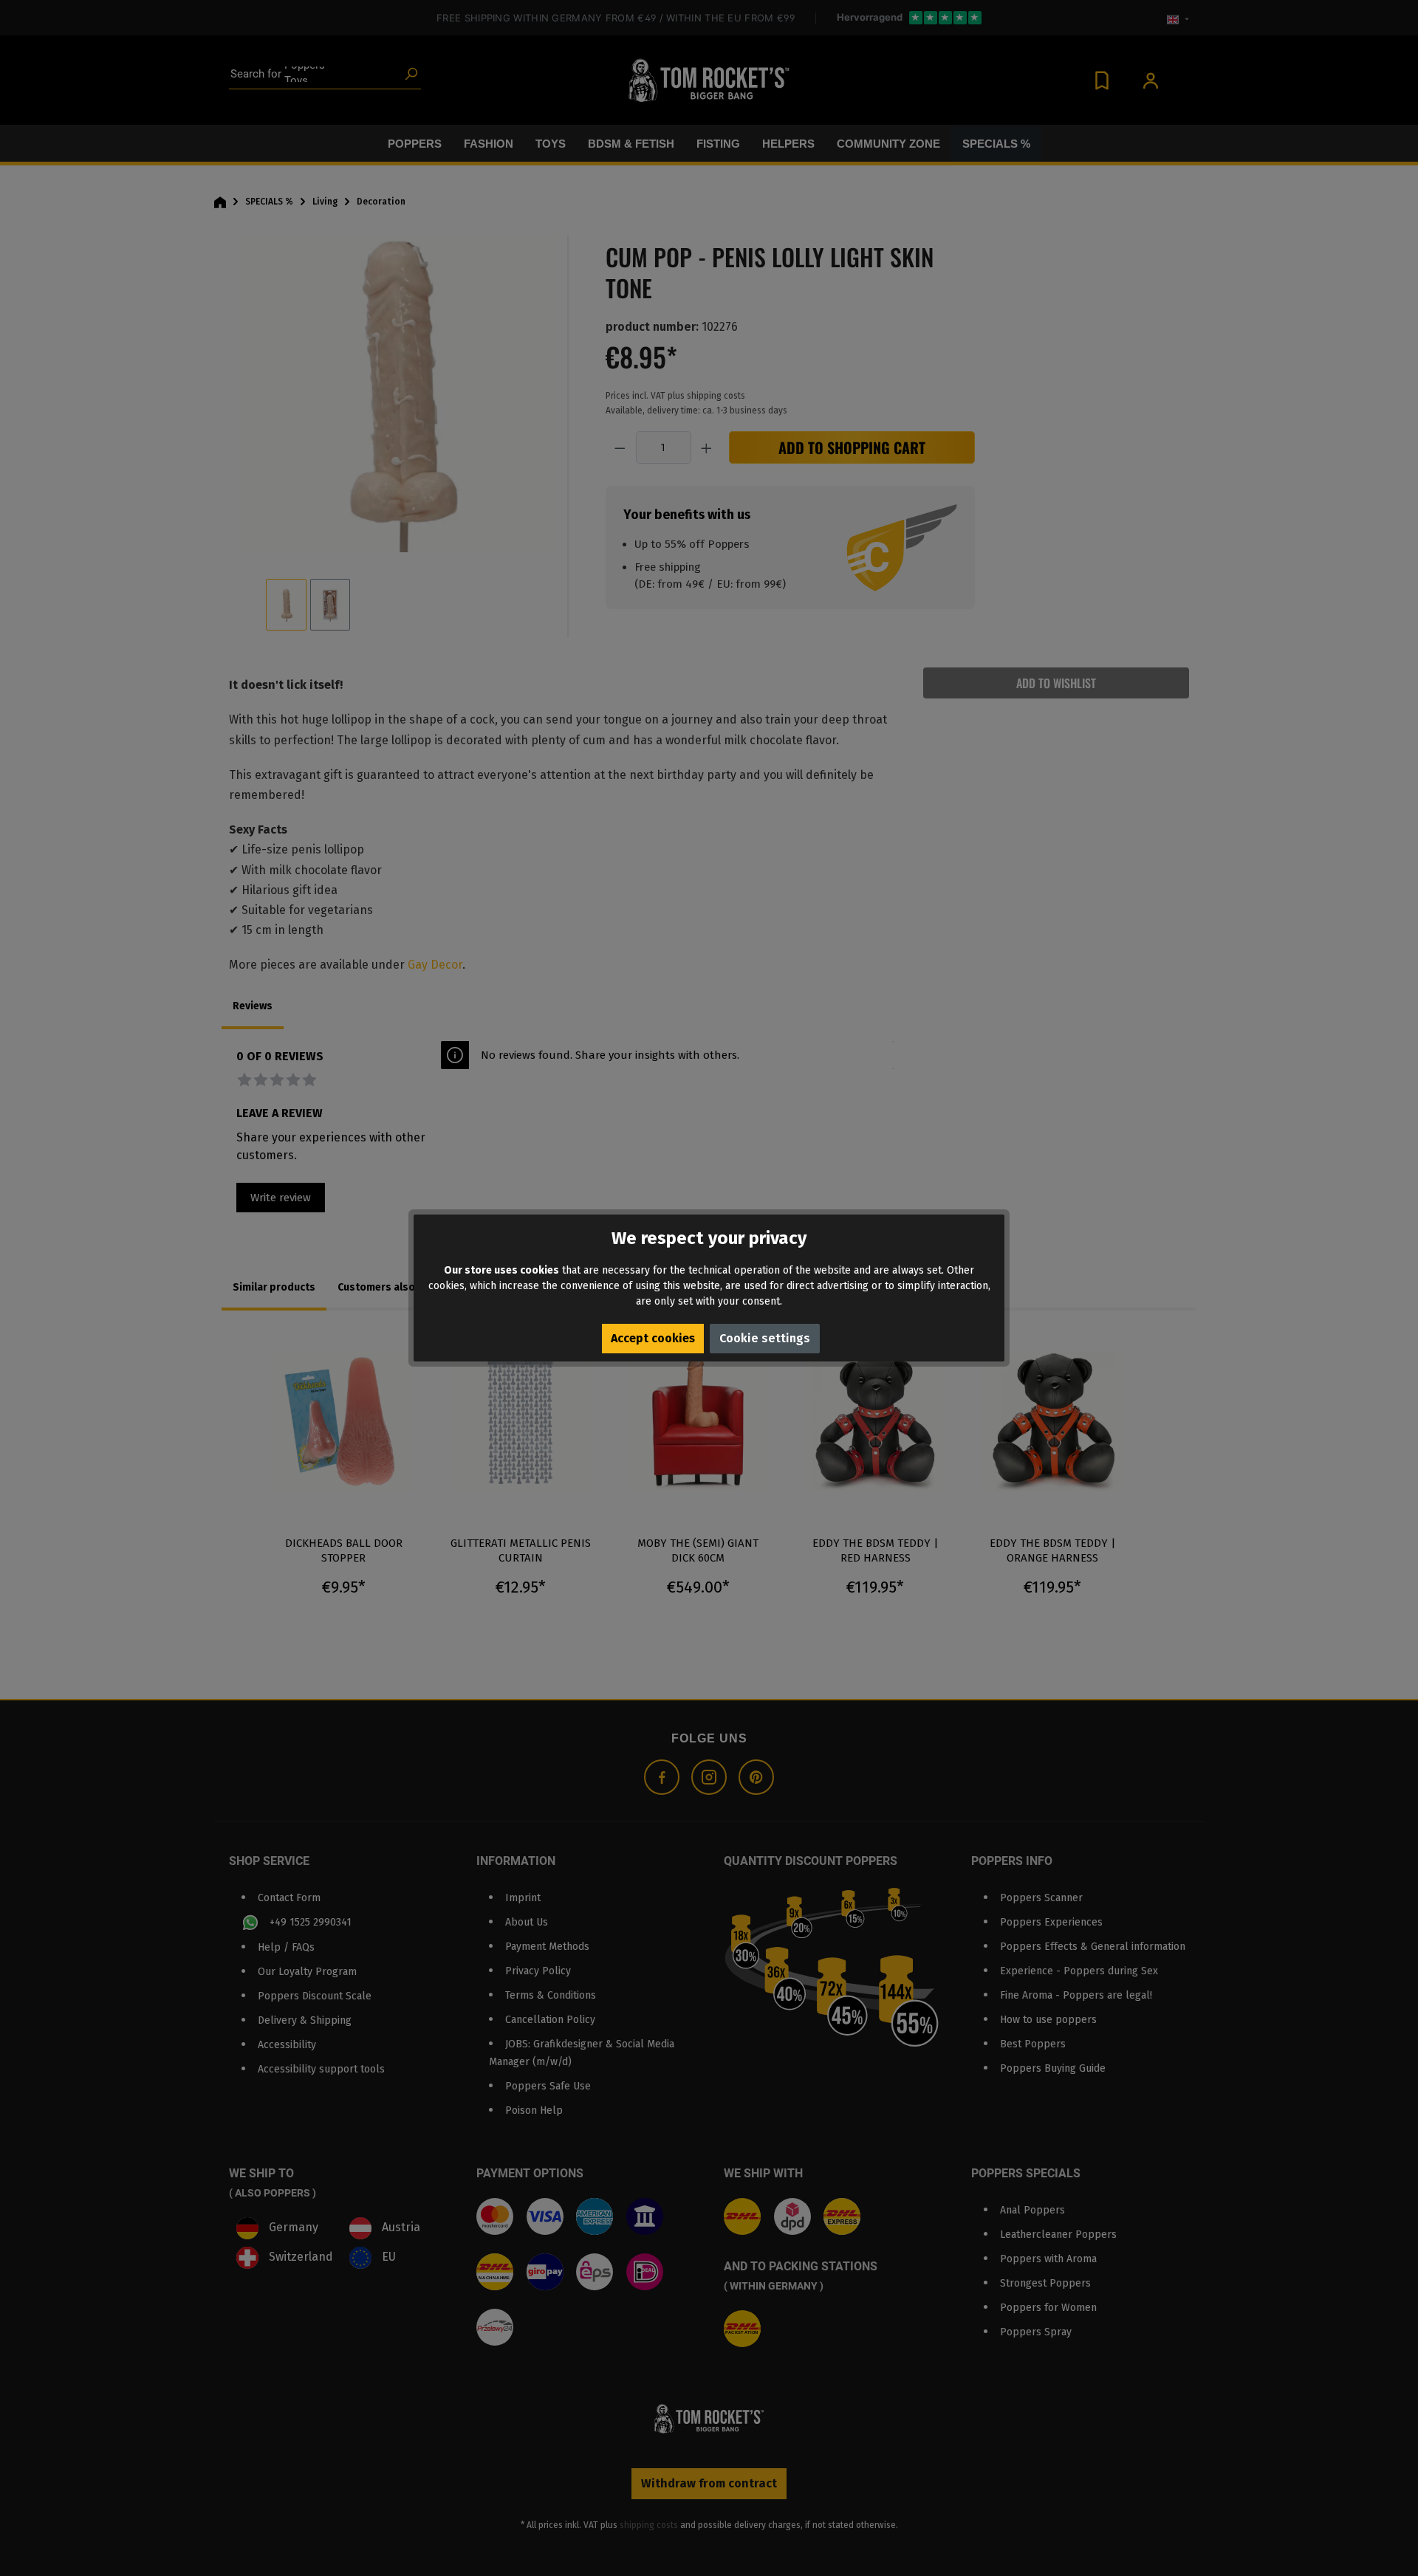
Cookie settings (765, 1338)
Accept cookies (653, 1338)
